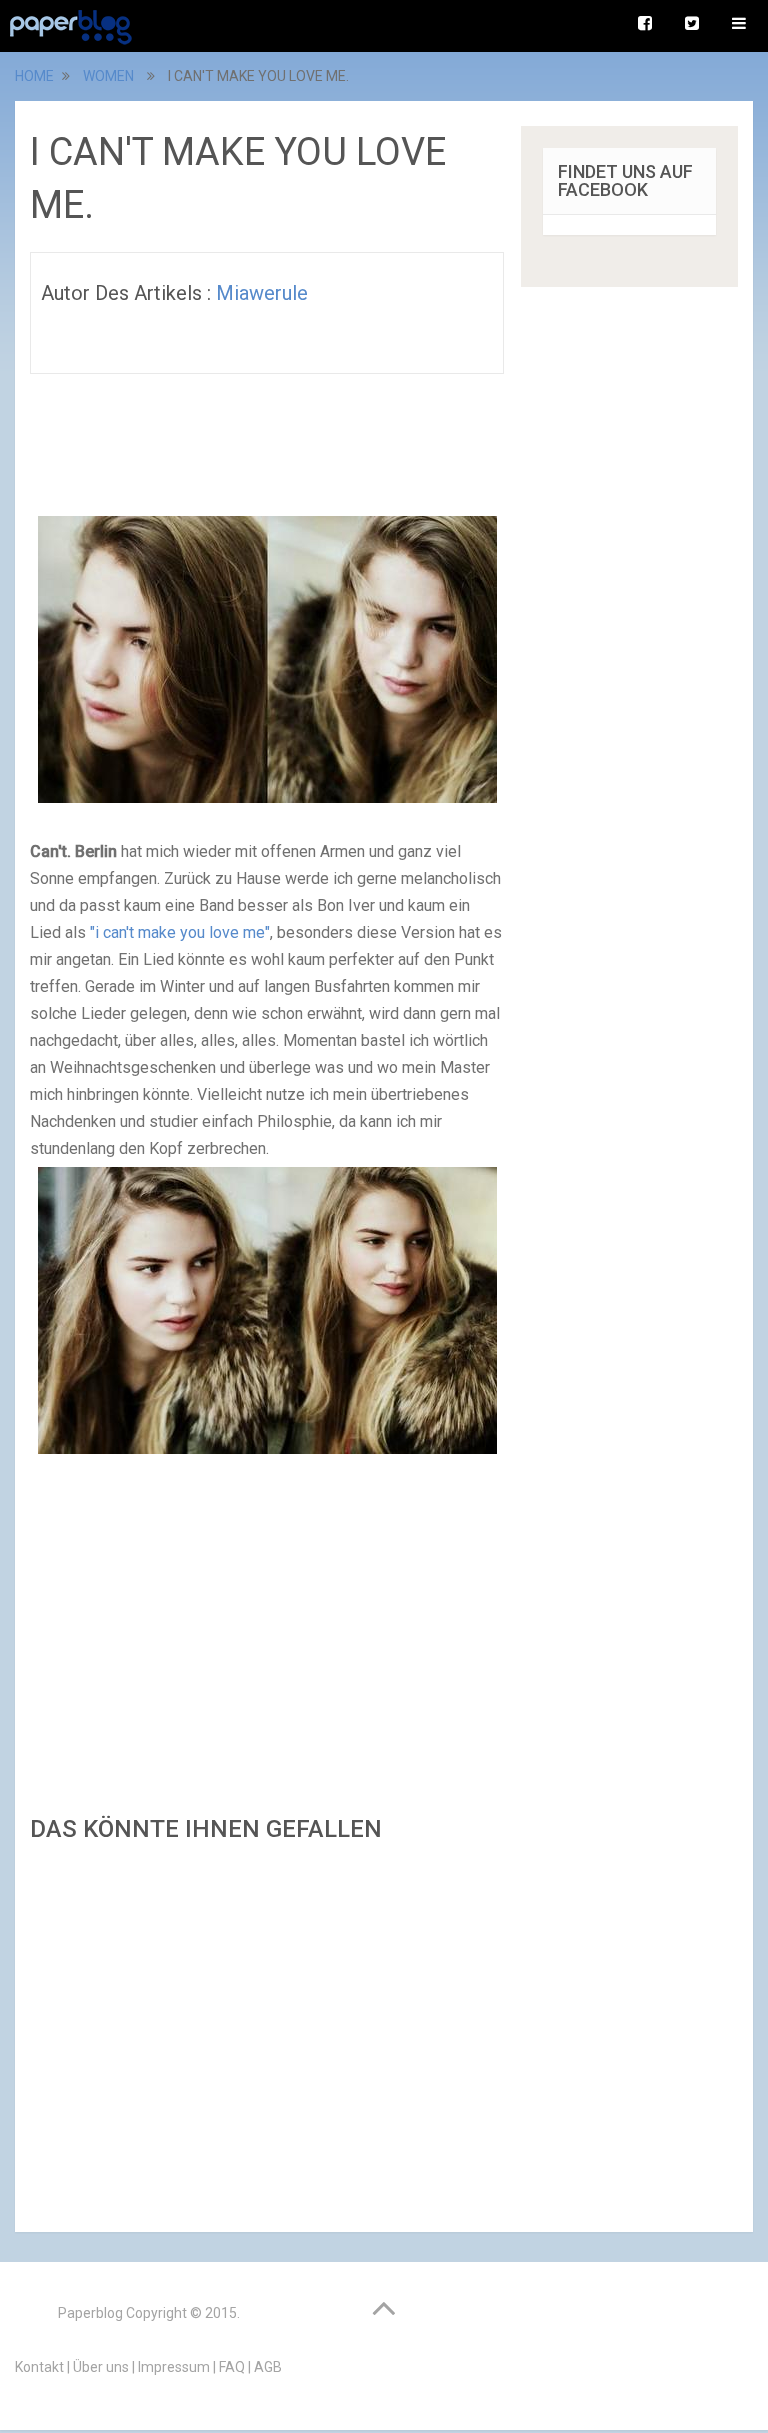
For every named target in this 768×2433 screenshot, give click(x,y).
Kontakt (39, 2367)
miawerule (262, 293)
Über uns (101, 2367)
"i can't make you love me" (180, 932)
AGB (268, 2367)
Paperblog (90, 2313)
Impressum (174, 2367)
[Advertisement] (267, 2031)
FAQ (232, 2367)
